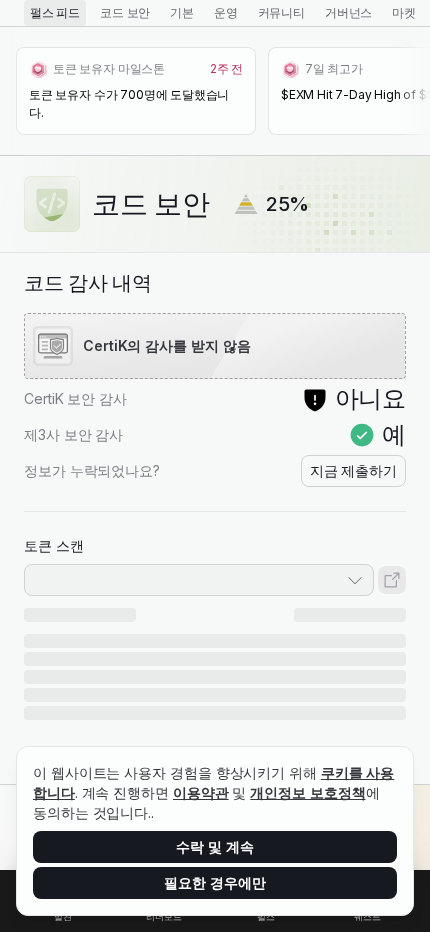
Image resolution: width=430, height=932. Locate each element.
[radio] (55, 13)
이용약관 (201, 792)
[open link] (392, 580)
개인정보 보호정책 (307, 792)
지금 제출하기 (353, 470)
